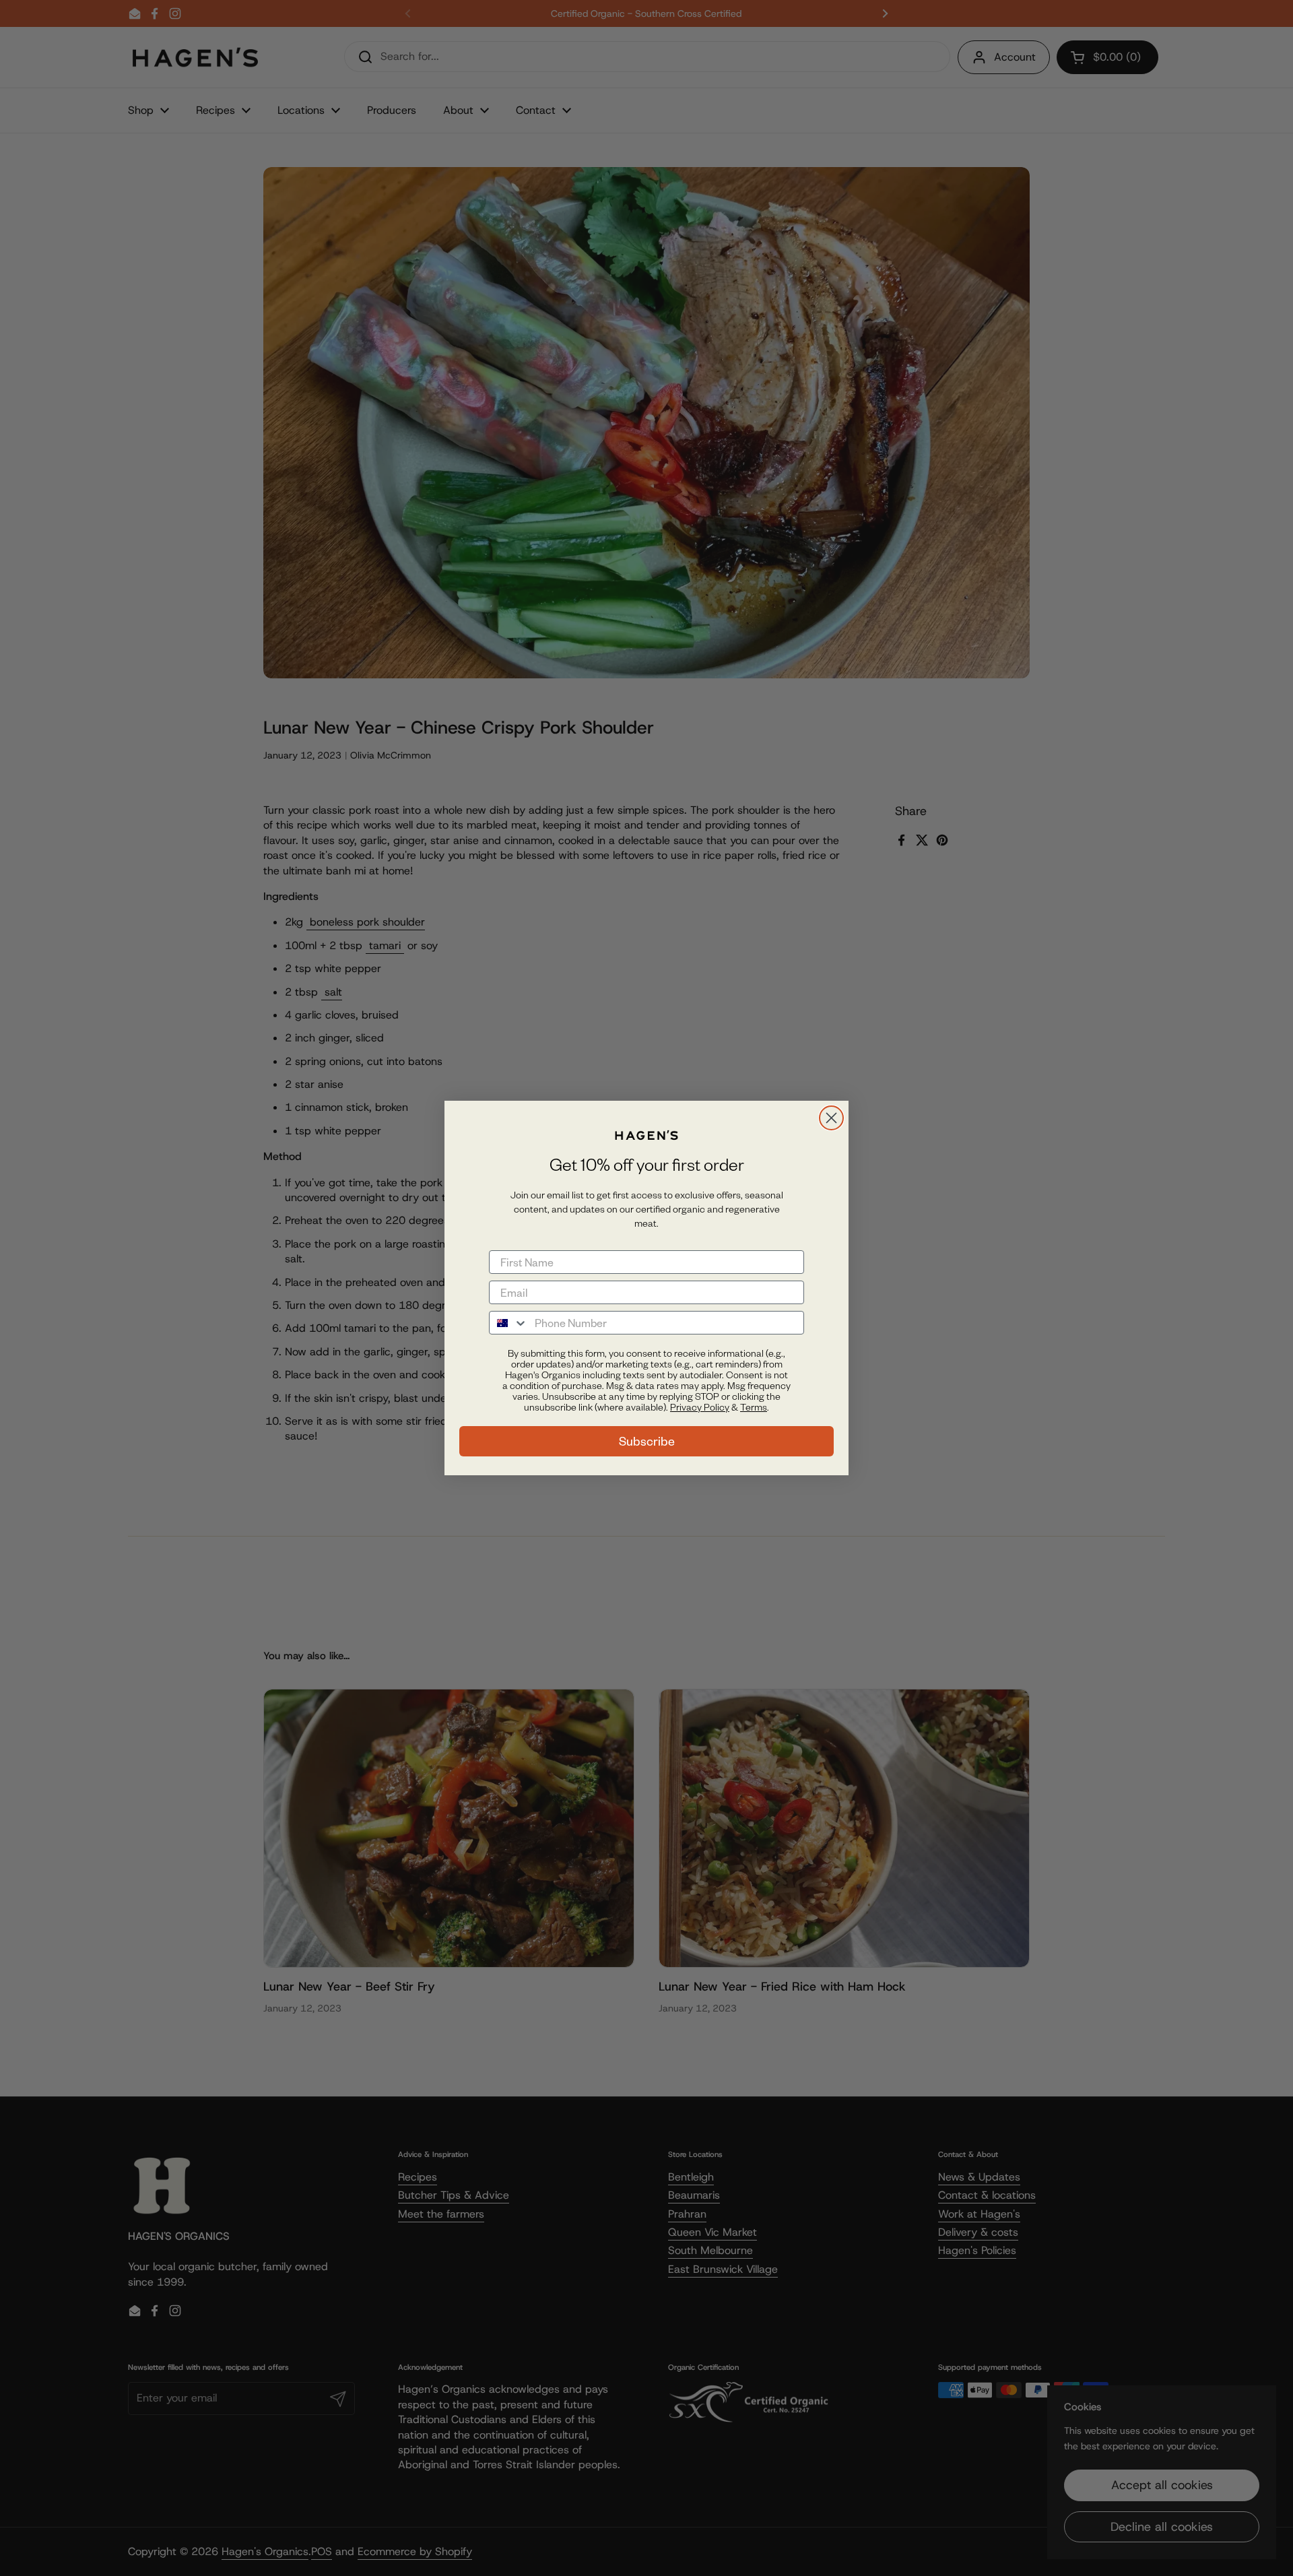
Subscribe (647, 1441)
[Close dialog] (831, 1118)
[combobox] (509, 1323)
